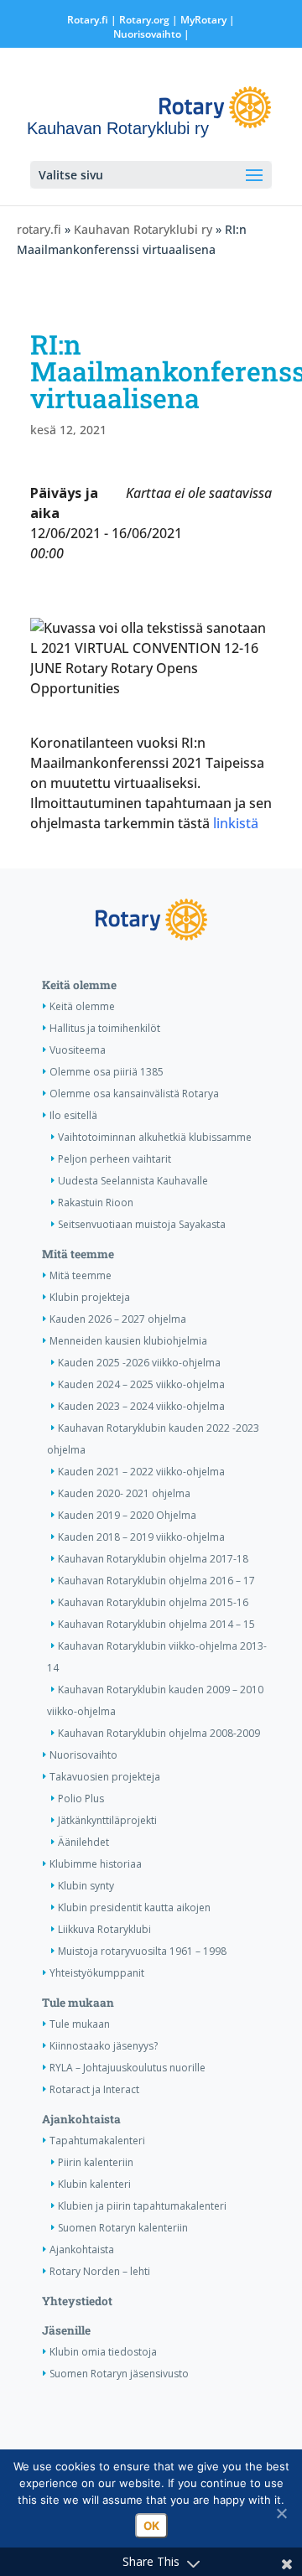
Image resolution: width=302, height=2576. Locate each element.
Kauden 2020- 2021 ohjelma (124, 1493)
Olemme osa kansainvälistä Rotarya (134, 1094)
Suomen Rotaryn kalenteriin (123, 2228)
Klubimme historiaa (96, 1864)
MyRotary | (208, 20)
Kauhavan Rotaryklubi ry (143, 229)
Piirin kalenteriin (96, 2162)
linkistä (234, 823)
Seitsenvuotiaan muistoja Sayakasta (142, 1224)
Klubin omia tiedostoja (103, 2352)
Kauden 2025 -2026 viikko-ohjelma (139, 1363)
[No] (281, 2513)
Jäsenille (66, 2330)
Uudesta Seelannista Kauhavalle (133, 1181)
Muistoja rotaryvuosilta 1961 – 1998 (142, 1951)
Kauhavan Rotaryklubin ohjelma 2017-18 (153, 1559)
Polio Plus (81, 1799)
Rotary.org (144, 20)
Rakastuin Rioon (96, 1202)
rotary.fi (39, 229)
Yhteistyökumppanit (97, 1973)
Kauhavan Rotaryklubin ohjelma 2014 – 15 (156, 1624)
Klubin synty (86, 1886)
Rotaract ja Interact (94, 2089)
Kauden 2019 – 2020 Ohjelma (127, 1515)
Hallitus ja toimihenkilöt (105, 1028)
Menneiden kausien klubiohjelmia (128, 1341)
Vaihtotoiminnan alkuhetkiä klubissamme (155, 1137)
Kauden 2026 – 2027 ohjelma (118, 1319)
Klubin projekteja (90, 1297)
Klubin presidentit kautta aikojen (134, 1907)
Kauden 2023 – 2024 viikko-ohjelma (141, 1406)
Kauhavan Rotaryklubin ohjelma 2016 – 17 (156, 1581)
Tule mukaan (78, 2003)
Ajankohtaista (81, 2119)
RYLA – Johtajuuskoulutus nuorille (128, 2068)
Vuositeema (78, 1050)
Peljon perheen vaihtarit (115, 1159)
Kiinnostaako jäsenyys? (104, 2046)
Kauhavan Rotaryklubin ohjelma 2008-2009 (159, 1733)
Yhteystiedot (77, 2301)
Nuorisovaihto (147, 34)
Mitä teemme (78, 1254)
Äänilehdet (83, 1842)
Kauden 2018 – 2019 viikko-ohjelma (141, 1537)
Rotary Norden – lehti (100, 2271)
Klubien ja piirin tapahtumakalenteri (142, 2206)
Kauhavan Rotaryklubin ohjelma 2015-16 (153, 1602)
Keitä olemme (79, 985)
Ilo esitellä (73, 1115)
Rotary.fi (88, 20)
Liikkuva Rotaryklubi (104, 1929)
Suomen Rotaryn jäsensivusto (119, 2374)
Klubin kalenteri (94, 2184)
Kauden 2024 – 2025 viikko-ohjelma (141, 1384)
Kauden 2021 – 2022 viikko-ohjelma (141, 1472)
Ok (151, 2526)
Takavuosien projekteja (105, 1777)
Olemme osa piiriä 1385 (107, 1072)
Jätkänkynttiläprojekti (107, 1820)
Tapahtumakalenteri (97, 2141)
